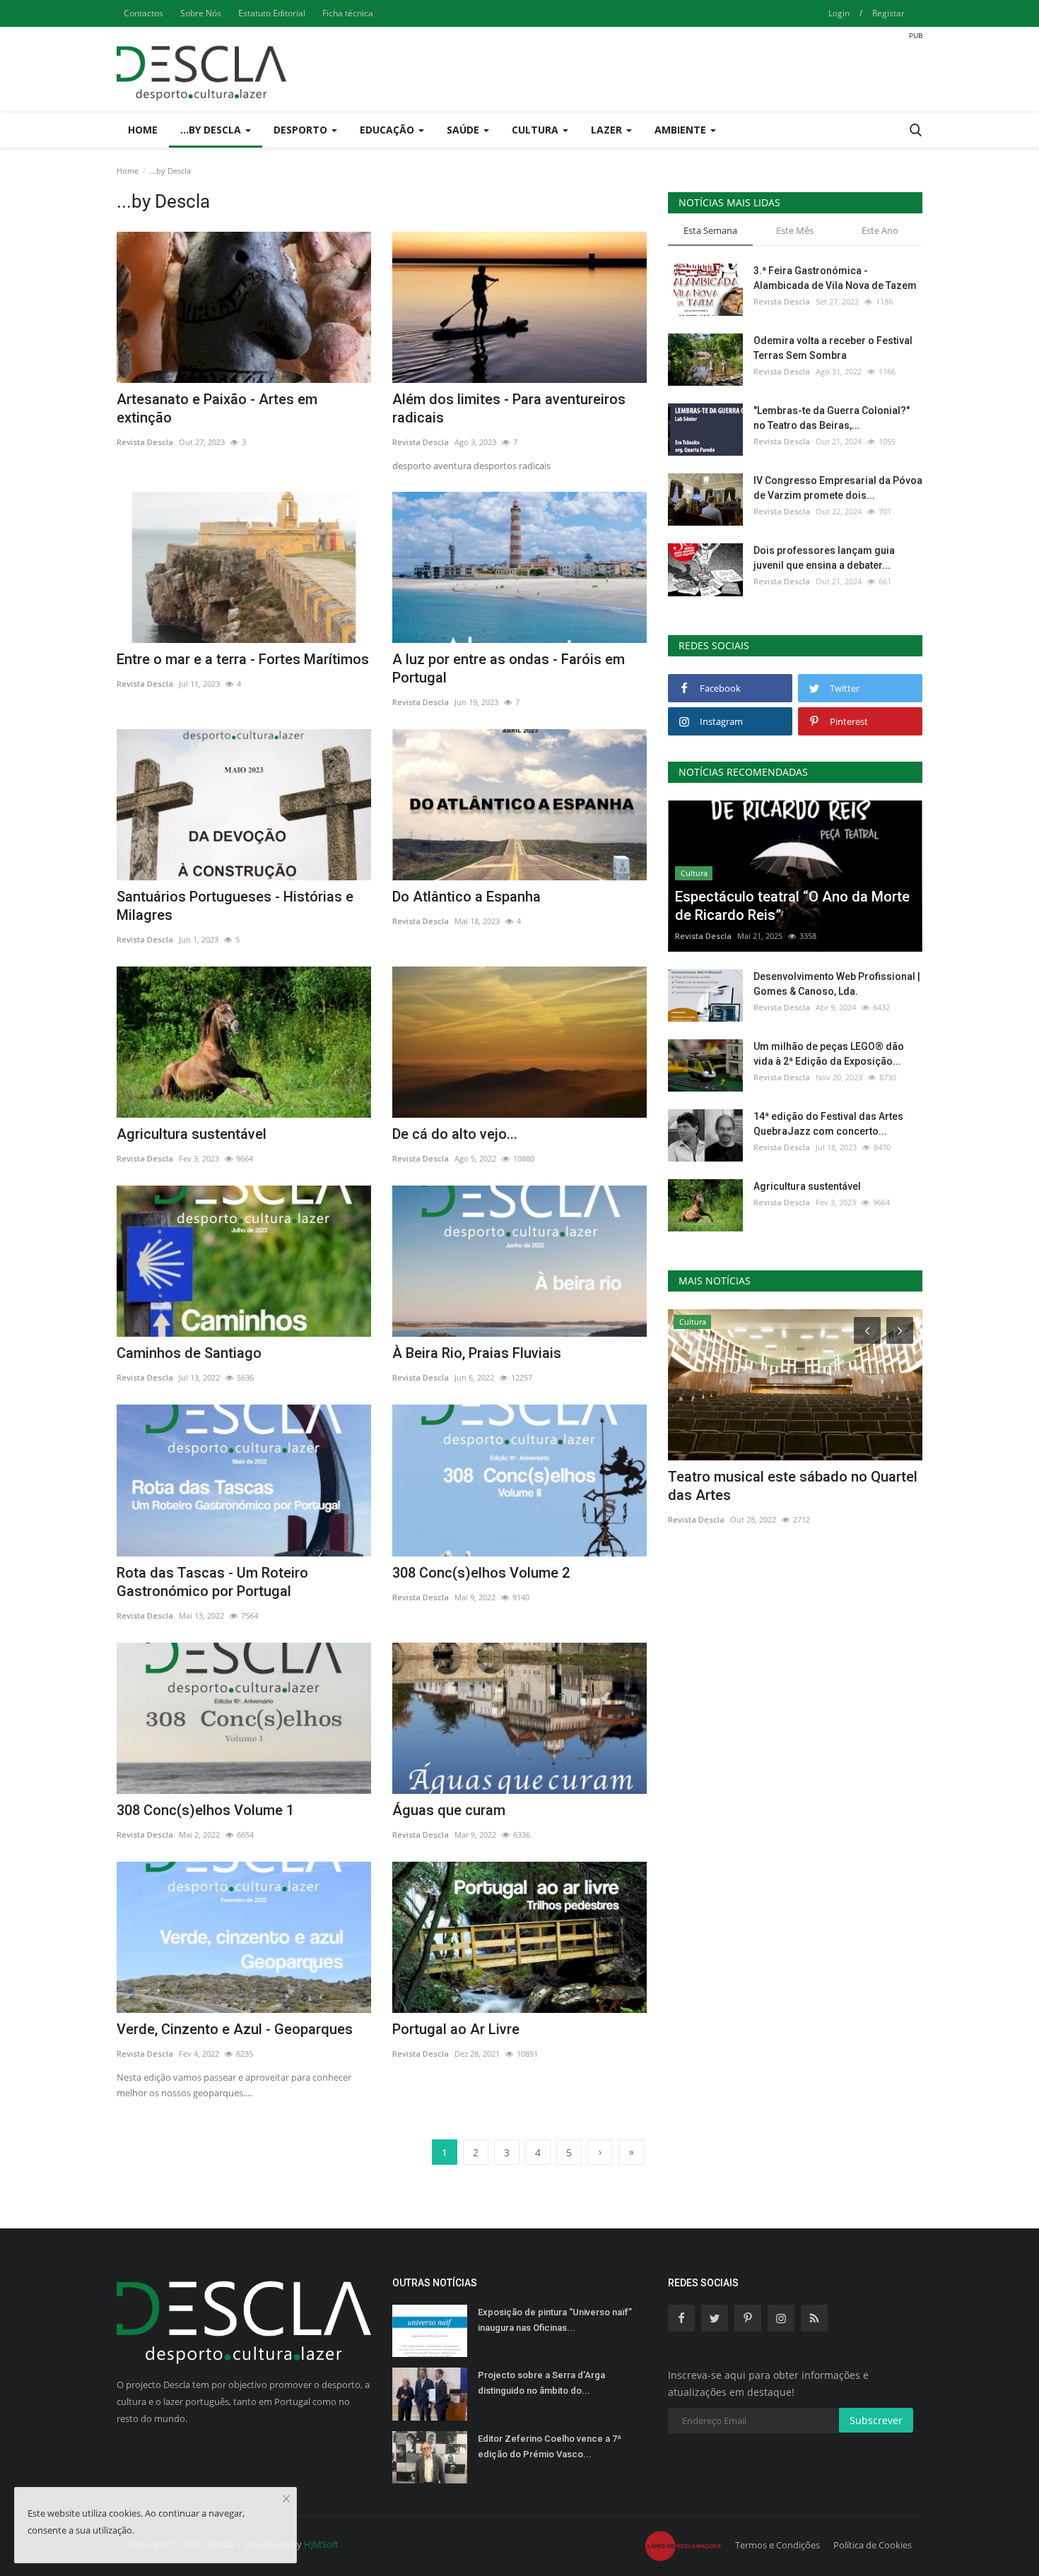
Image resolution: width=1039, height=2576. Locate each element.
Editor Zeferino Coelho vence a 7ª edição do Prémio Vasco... (550, 2446)
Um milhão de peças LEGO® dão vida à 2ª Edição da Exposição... (829, 1054)
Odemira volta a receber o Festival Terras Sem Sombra (833, 348)
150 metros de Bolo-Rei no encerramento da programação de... (783, 1486)
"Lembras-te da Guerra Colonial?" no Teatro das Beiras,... (832, 418)
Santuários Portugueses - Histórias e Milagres (235, 906)
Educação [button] (388, 130)
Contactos (143, 13)
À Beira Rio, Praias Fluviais (477, 1353)
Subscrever (876, 2420)
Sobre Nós (201, 13)
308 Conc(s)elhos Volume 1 (205, 1810)
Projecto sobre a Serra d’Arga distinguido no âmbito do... (541, 2383)
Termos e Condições (777, 2545)
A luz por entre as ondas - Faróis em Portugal (509, 668)
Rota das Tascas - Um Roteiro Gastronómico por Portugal (212, 1582)
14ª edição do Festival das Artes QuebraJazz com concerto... (828, 1124)
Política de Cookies (873, 2545)
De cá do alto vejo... (455, 1134)
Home (143, 130)
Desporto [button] (302, 130)
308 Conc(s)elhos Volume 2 (481, 1573)
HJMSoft (321, 2544)
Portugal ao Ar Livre (456, 2029)
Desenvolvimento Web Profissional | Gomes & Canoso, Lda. (837, 984)
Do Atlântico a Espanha (466, 897)
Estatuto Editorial (272, 13)
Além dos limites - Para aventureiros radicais (509, 408)
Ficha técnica (348, 13)
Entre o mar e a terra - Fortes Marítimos (243, 659)
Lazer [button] (608, 130)
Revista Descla (145, 442)
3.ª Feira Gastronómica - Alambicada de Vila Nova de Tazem (835, 278)
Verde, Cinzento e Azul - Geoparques (235, 2029)
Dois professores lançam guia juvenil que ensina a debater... (824, 558)
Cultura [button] (536, 130)
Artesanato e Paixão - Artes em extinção (217, 408)
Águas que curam (449, 1810)
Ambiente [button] (682, 130)
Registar (888, 13)
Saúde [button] (464, 130)
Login (839, 13)
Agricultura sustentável (192, 1134)
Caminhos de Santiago (189, 1353)
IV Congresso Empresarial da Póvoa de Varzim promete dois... (838, 488)
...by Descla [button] (212, 130)
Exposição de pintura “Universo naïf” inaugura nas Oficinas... (555, 2320)
